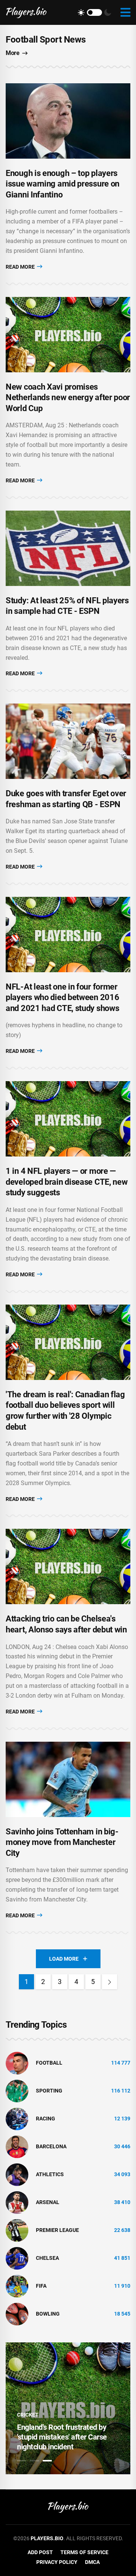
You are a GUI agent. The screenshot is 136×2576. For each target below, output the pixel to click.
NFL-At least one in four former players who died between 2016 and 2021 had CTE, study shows (62, 997)
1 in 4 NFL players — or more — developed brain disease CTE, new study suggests (66, 1182)
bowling (48, 2314)
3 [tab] (47, 2461)
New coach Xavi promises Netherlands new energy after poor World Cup (68, 398)
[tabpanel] (68, 2408)
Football (49, 2063)
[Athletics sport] (17, 2174)
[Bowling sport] (17, 2313)
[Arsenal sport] (17, 2202)
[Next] (110, 1982)
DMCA (92, 2562)
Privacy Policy (57, 2562)
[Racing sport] (17, 2118)
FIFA (41, 2286)
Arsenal (48, 2202)
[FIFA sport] (17, 2285)
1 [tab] (22, 2461)
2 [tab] (34, 2461)
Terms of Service (84, 2552)
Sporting (49, 2091)
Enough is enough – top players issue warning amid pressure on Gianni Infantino (63, 184)
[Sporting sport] (17, 2090)
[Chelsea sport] (17, 2258)
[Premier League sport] (17, 2230)
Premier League (57, 2230)
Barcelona (51, 2146)
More (12, 53)
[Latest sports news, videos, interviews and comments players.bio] (26, 12)
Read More (21, 267)
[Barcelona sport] (17, 2146)
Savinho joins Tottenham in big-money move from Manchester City (62, 1842)
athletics (50, 2174)
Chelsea (47, 2258)
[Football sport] (17, 2062)
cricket (28, 2415)
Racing (46, 2119)
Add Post (40, 2552)
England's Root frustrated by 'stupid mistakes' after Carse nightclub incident (62, 2437)
